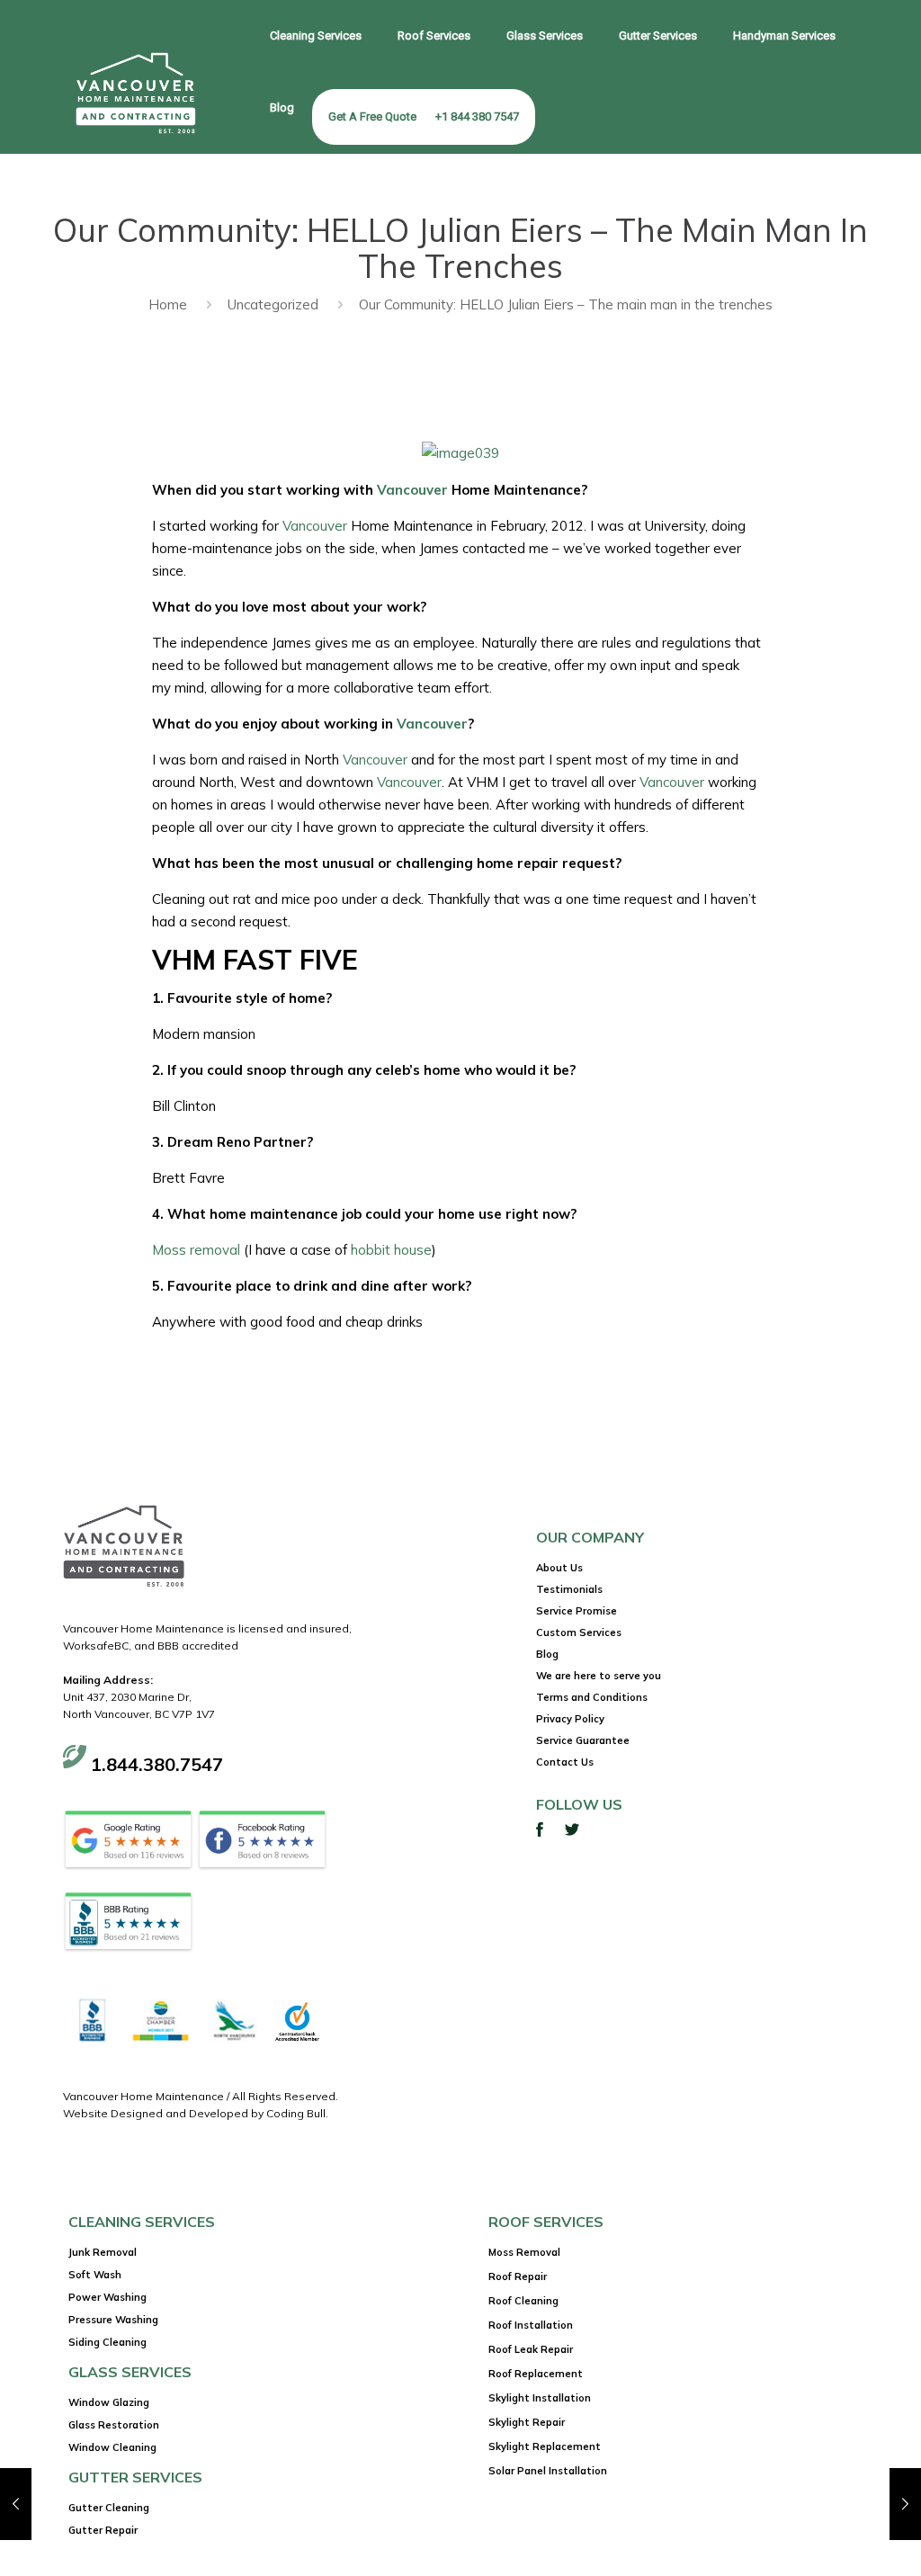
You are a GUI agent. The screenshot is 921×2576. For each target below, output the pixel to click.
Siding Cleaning (107, 2342)
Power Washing (107, 2297)
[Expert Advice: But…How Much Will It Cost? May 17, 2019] (905, 2504)
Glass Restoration (114, 2425)
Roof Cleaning (523, 2301)
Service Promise (577, 1611)
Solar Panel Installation (548, 2471)
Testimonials (569, 1589)
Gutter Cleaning (109, 2508)
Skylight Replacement (545, 2446)
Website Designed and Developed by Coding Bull (194, 2113)
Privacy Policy (570, 1719)
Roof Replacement (536, 2374)
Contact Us (565, 1762)
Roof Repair (518, 2276)
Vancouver (412, 490)
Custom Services (579, 1632)
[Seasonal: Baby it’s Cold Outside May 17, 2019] (16, 2504)
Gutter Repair (103, 2530)
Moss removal (196, 1250)
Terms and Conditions (592, 1697)
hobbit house (391, 1250)
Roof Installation (531, 2325)
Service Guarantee (583, 1740)
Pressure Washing (113, 2320)
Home (168, 304)
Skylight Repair (527, 2422)
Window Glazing (109, 2402)
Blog (547, 1654)
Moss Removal (524, 2252)
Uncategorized (273, 304)
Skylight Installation (540, 2398)
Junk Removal (103, 2252)
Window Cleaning (112, 2447)
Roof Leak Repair (531, 2349)
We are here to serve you (599, 1676)
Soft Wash (95, 2275)
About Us (559, 1568)
